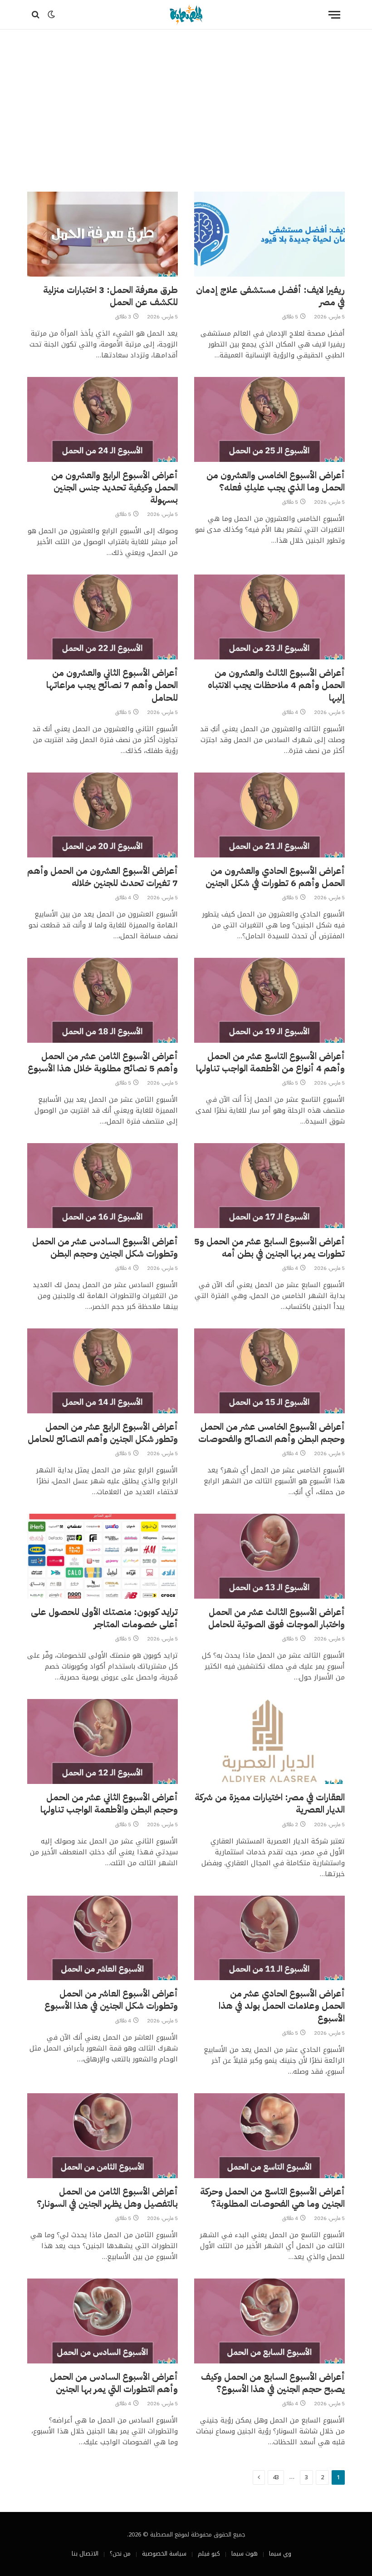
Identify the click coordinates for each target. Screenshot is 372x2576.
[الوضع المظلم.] (51, 15)
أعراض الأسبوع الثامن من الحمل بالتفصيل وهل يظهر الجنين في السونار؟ (107, 2198)
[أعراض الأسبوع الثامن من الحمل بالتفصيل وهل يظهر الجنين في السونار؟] (103, 2136)
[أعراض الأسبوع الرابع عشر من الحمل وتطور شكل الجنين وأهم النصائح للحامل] (103, 1371)
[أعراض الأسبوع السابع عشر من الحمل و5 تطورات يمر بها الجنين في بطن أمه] (269, 1186)
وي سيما (280, 2554)
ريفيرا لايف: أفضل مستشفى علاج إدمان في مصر (270, 296)
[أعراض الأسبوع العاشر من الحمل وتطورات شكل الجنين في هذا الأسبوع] (103, 1938)
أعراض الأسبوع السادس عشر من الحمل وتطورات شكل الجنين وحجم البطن (105, 1248)
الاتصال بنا (85, 2554)
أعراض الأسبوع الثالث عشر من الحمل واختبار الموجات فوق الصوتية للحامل (277, 1618)
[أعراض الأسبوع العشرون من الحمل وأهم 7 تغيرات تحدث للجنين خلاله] (103, 815)
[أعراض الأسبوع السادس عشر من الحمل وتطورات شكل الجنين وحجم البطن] (103, 1186)
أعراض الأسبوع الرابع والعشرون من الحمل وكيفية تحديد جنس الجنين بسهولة (115, 488)
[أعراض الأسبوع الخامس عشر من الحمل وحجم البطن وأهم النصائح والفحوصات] (269, 1371)
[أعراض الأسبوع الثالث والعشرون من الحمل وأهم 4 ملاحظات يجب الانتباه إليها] (269, 617)
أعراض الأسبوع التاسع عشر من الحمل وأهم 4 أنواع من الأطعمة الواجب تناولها (270, 1062)
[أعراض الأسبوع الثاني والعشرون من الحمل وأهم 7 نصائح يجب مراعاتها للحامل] (103, 617)
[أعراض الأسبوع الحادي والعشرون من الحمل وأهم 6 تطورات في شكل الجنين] (269, 815)
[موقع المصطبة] (186, 15)
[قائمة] (334, 15)
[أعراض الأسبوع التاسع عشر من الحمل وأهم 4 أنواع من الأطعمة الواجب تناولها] (269, 1000)
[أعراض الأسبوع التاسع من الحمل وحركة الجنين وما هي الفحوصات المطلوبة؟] (269, 2136)
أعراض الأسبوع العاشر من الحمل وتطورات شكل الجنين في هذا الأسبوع (111, 2000)
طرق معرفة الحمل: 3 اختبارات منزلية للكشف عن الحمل (110, 296)
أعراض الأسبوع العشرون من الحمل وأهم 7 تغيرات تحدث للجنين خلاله (103, 877)
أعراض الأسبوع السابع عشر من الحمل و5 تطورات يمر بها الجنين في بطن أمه (269, 1248)
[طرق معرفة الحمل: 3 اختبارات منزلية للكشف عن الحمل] (103, 234)
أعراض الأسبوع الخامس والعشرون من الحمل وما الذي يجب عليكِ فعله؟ (276, 481)
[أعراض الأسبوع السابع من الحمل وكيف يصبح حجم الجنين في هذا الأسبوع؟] (269, 2321)
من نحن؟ (120, 2554)
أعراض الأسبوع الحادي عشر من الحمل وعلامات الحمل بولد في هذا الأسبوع (282, 2006)
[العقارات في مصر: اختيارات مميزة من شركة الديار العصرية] (269, 1741)
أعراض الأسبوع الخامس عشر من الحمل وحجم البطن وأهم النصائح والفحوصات (272, 1433)
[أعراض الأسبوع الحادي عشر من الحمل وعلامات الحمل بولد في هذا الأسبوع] (269, 1938)
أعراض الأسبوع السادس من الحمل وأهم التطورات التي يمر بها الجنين (114, 2383)
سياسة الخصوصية (164, 2554)
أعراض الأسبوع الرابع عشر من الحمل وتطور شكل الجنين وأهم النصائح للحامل (103, 1433)
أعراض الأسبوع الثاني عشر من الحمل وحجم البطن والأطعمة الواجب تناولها (109, 1803)
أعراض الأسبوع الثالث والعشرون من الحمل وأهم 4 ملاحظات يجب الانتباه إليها (276, 685)
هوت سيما (245, 2554)
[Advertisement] (186, 109)
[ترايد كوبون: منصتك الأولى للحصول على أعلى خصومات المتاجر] (103, 1556)
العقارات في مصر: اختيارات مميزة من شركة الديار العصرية (270, 1803)
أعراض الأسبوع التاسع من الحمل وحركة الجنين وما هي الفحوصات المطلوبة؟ (272, 2198)
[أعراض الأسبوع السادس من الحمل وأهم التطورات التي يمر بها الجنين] (103, 2321)
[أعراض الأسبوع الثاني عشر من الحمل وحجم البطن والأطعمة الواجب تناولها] (103, 1741)
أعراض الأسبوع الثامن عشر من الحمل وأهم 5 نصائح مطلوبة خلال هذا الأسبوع (103, 1062)
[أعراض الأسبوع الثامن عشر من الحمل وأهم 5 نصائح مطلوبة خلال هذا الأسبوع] (103, 1000)
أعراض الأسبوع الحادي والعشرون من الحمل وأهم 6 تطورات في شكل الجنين (275, 877)
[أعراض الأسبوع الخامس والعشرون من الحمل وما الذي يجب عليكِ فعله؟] (269, 419)
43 (276, 2477)
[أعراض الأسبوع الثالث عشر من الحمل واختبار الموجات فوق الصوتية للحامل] (269, 1556)
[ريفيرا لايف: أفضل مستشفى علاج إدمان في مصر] (269, 234)
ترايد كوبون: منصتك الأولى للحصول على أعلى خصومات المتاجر (104, 1618)
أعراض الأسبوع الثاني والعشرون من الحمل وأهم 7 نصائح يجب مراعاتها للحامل (112, 685)
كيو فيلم (209, 2554)
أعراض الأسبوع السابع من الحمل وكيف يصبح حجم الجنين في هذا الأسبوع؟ (273, 2383)
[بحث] (37, 15)
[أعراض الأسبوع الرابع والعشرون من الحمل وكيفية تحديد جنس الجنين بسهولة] (103, 419)
